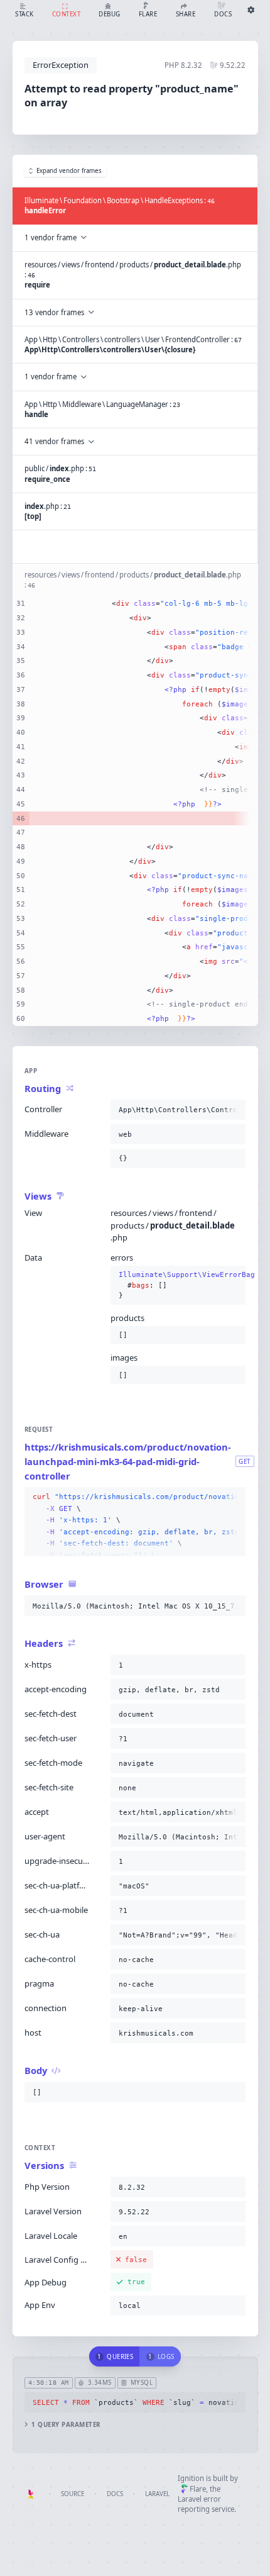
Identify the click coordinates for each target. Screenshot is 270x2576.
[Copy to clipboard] (234, 1110)
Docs (115, 2494)
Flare (198, 2489)
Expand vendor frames (69, 171)
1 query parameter (66, 2425)
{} (178, 1285)
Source (73, 2494)
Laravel (157, 2494)
